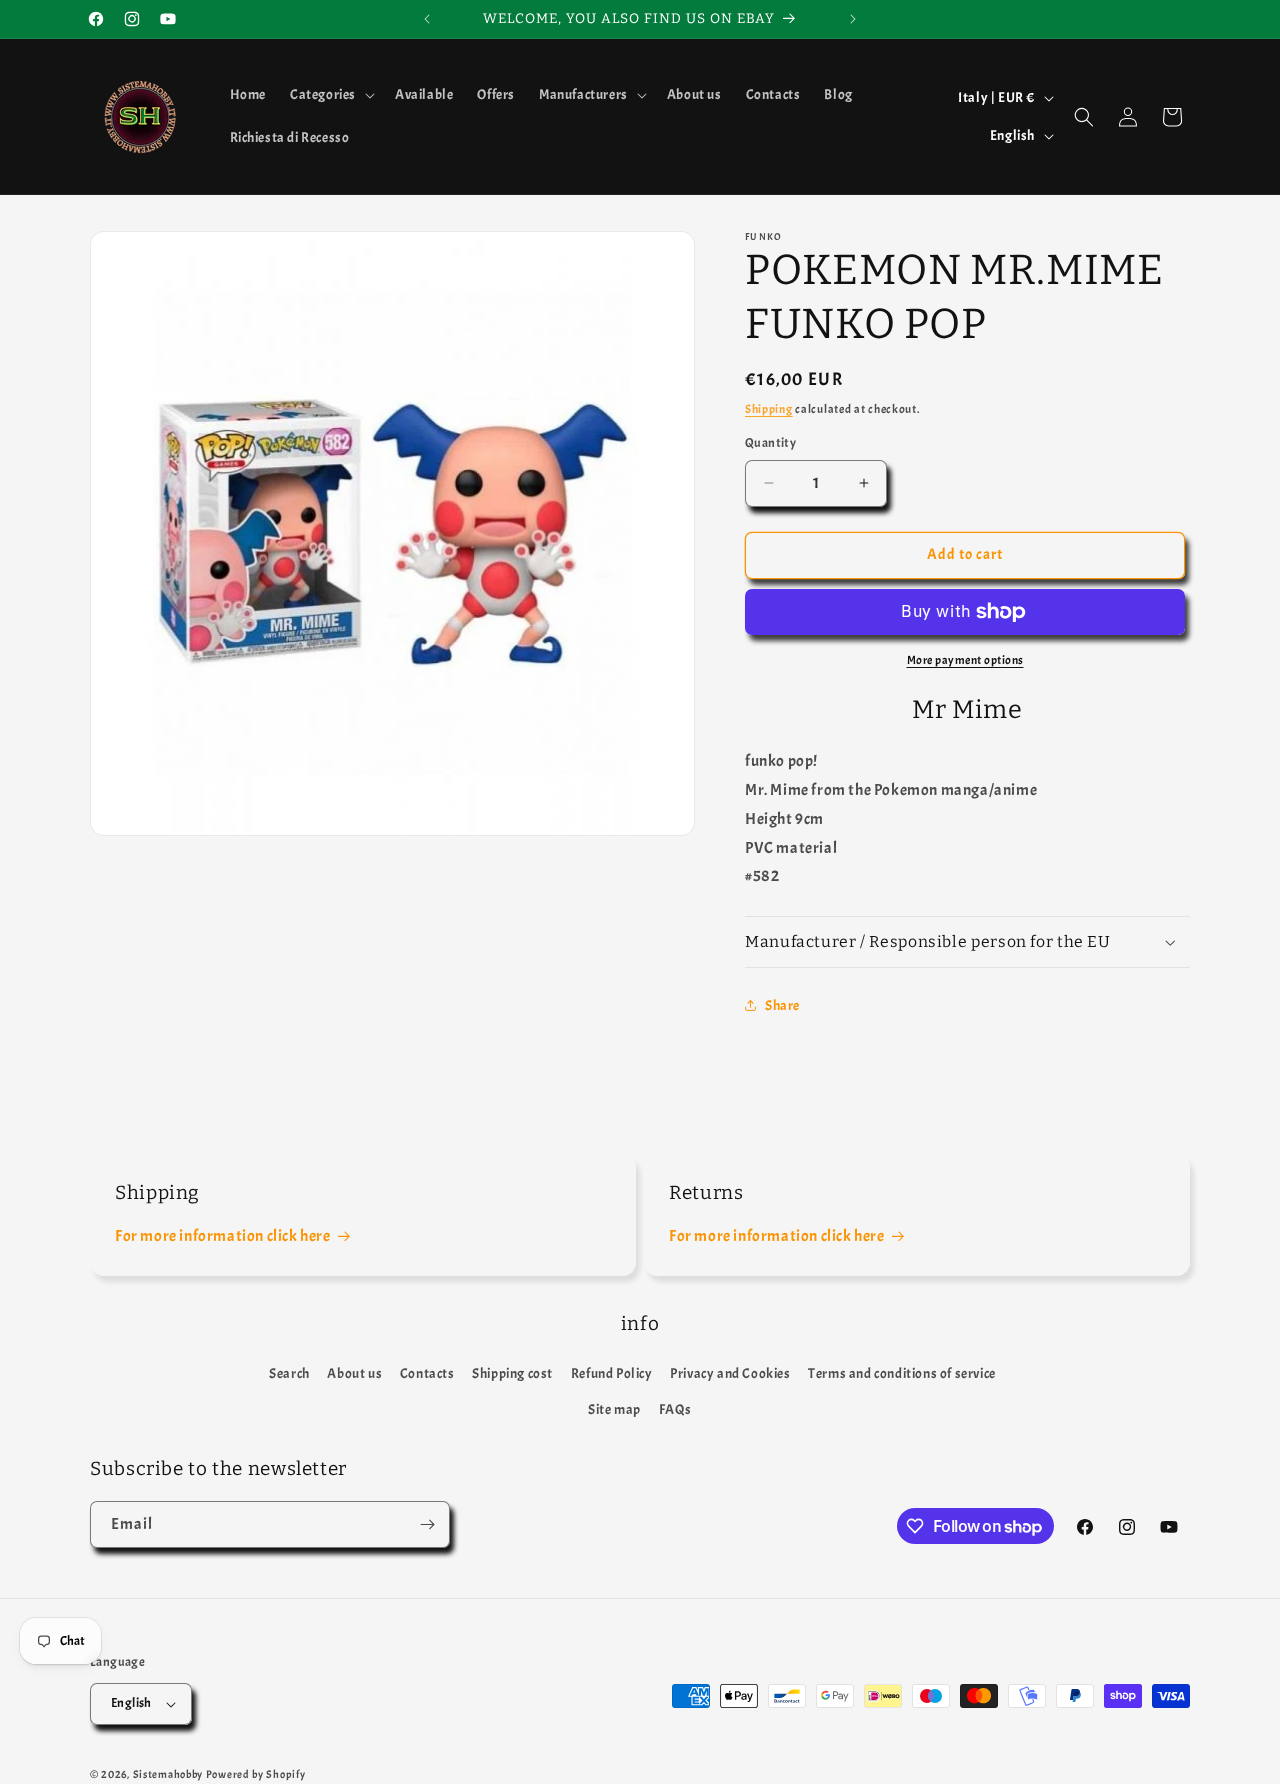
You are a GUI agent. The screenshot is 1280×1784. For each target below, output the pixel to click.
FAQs (675, 1409)
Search (289, 1373)
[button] (330, 95)
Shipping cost (512, 1373)
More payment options (965, 660)
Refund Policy (612, 1373)
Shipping (769, 409)
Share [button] (782, 1005)
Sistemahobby (168, 1774)
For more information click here (223, 1236)
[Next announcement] (853, 19)
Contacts (427, 1373)
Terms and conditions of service (902, 1373)
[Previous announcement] (427, 19)
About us (354, 1373)
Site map (614, 1409)
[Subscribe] (427, 1524)
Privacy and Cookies (730, 1373)
